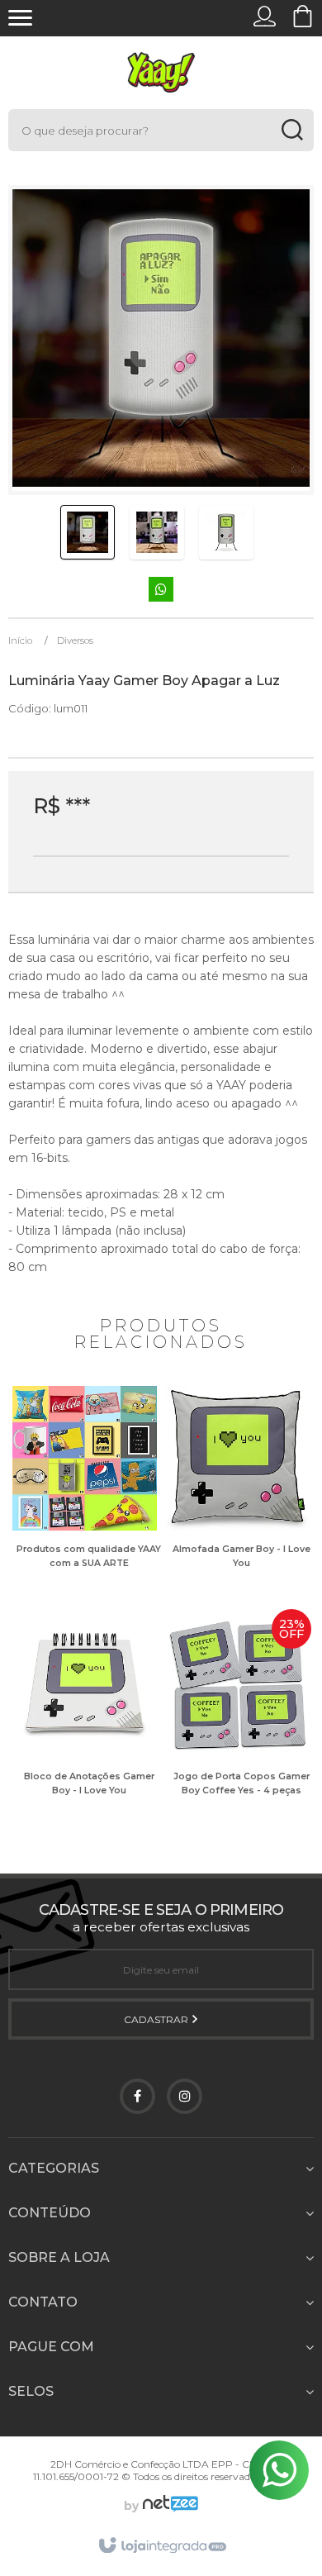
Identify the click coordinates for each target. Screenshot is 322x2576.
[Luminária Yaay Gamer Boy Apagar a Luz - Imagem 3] (226, 532)
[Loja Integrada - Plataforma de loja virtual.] (161, 2546)
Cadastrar (157, 2019)
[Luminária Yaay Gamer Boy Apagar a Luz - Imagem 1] (88, 532)
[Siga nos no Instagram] (185, 2096)
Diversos (75, 640)
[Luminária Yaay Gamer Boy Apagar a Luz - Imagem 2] (157, 532)
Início (20, 640)
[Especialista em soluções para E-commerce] (168, 2506)
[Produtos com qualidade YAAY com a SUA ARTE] (85, 1489)
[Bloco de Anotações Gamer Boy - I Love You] (85, 1717)
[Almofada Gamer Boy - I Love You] (237, 1489)
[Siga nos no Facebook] (137, 2096)
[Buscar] (292, 130)
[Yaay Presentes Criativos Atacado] (161, 72)
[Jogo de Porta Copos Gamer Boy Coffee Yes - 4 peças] (237, 1717)
